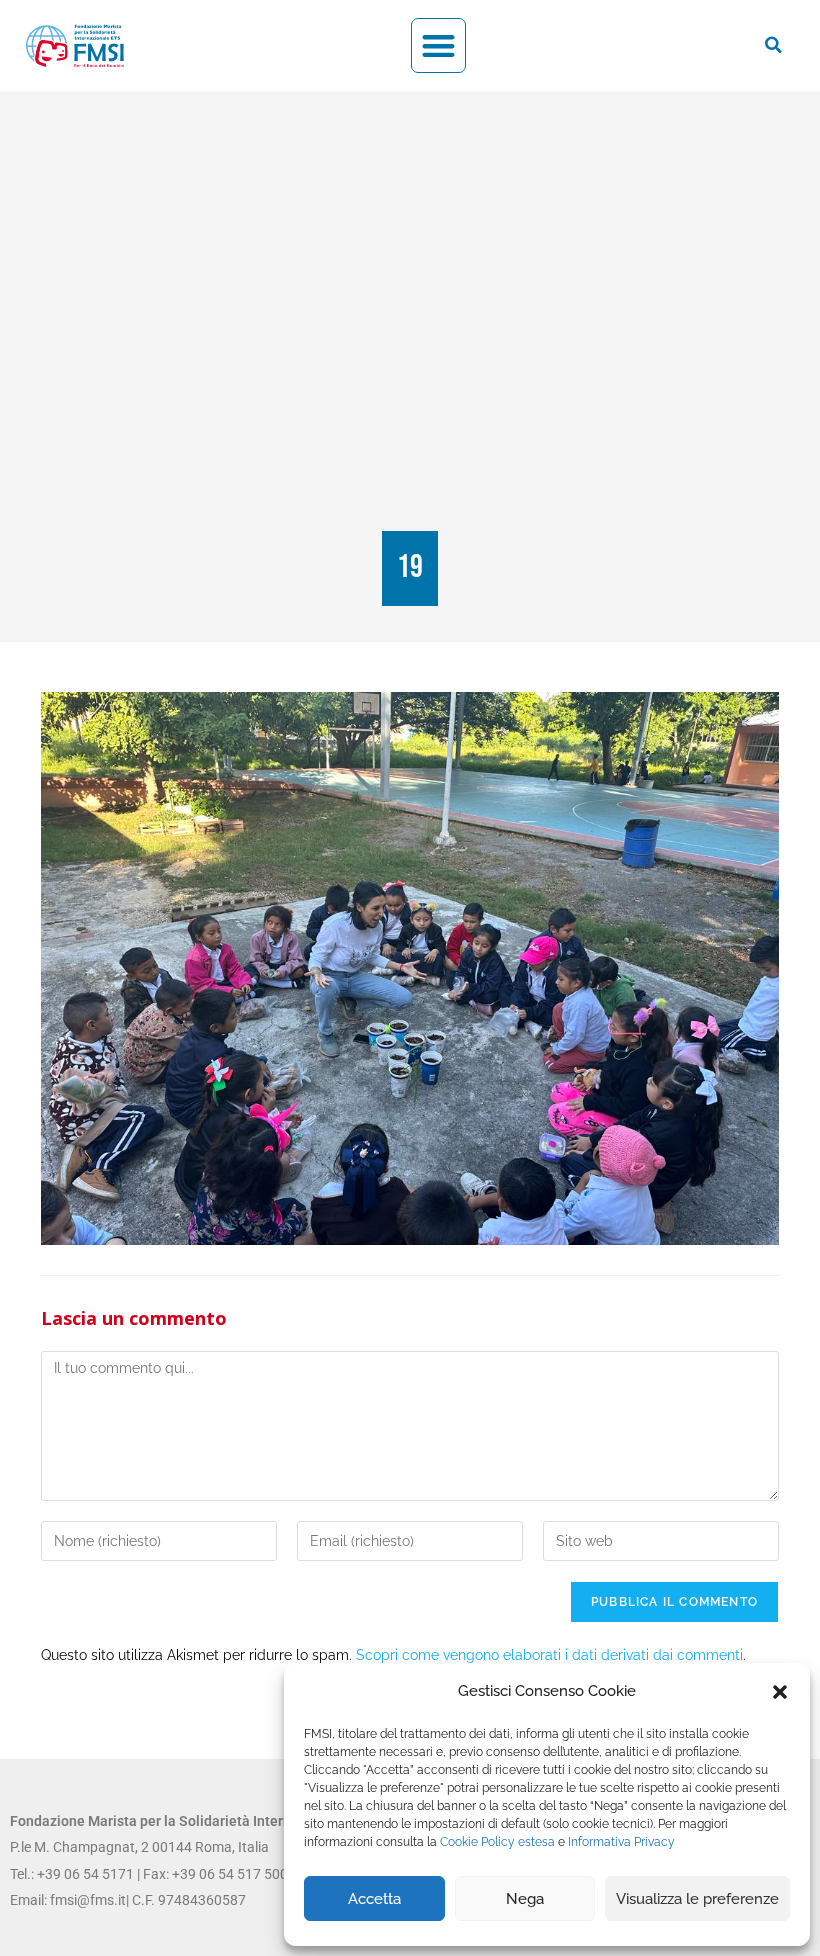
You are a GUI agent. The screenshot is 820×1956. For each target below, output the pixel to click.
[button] (780, 1692)
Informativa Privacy (621, 1842)
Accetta (374, 1899)
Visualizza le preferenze (697, 1899)
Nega (525, 1899)
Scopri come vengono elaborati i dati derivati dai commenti (549, 1655)
